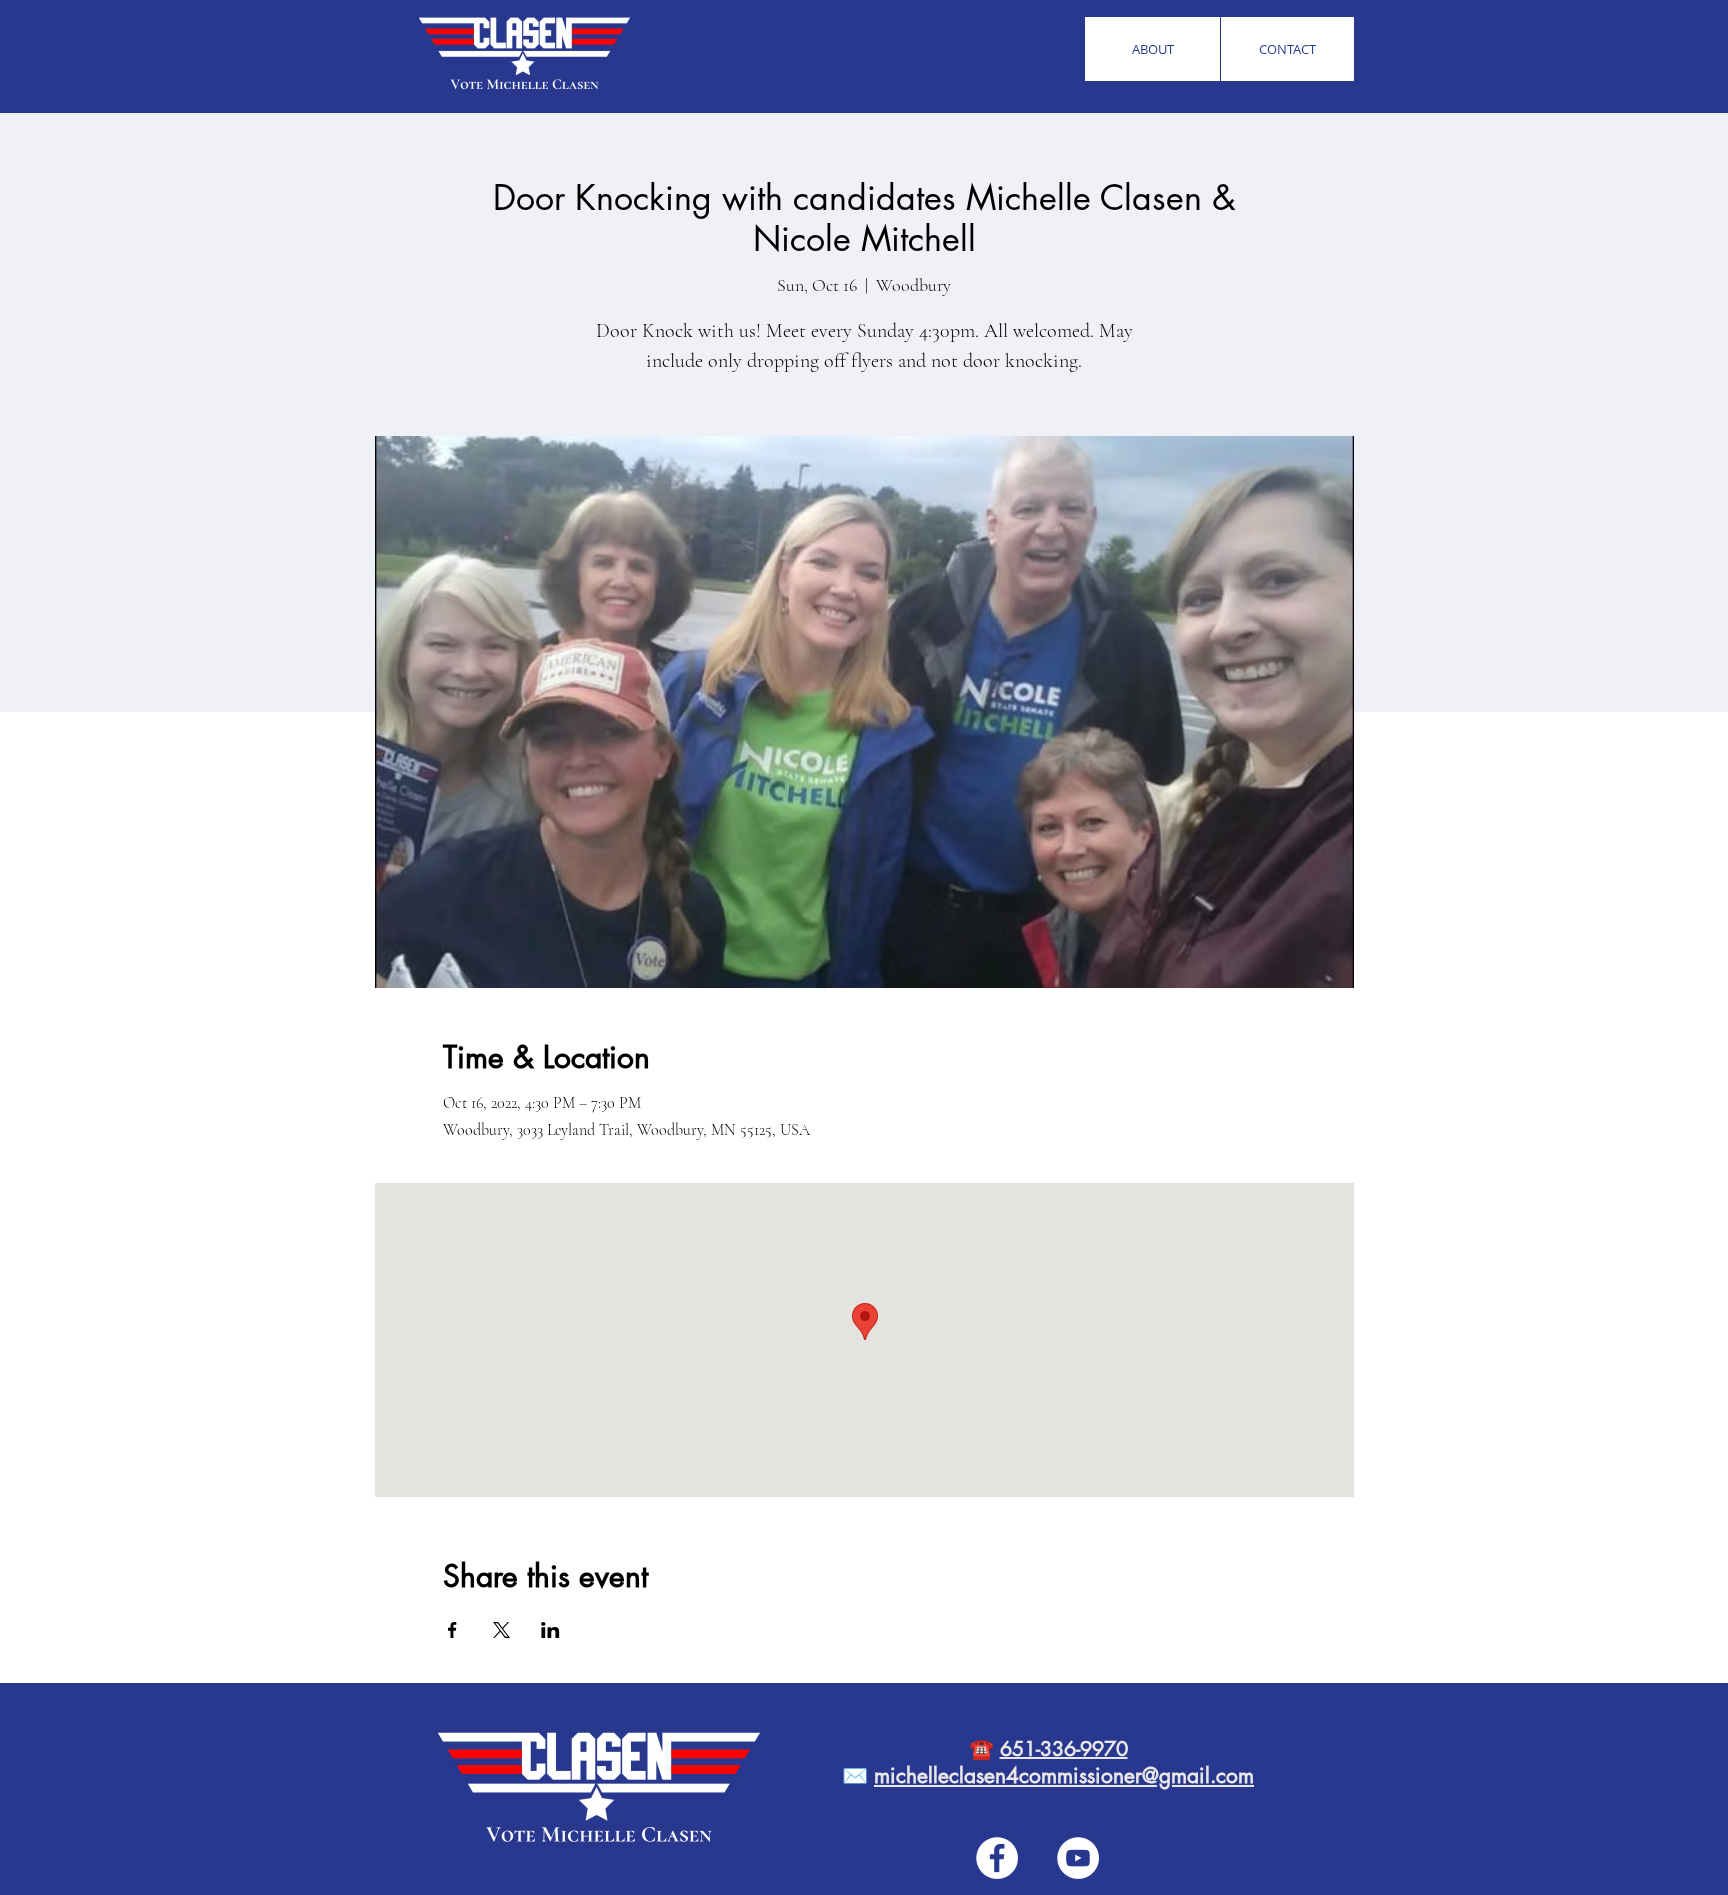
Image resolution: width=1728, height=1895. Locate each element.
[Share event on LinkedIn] (550, 1630)
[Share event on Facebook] (452, 1630)
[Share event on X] (501, 1630)
